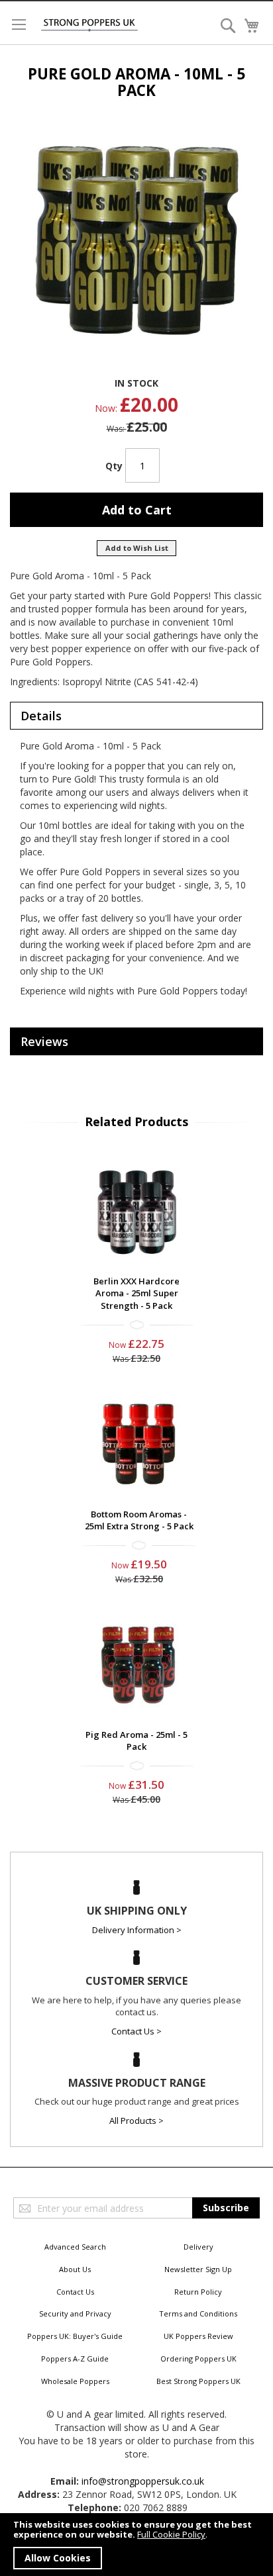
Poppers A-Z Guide (75, 2359)
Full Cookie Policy (171, 2534)
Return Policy (198, 2292)
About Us (75, 2269)
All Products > (136, 2121)
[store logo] (89, 25)
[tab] (136, 716)
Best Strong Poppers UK (198, 2381)
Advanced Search (75, 2247)
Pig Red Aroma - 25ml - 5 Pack (136, 1741)
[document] (136, 2545)
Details (41, 716)
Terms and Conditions (198, 2314)
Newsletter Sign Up (198, 2269)
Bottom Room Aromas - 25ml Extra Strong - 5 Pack (139, 1520)
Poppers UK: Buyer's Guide (75, 2336)
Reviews (44, 1041)
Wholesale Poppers (75, 2381)
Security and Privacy (75, 2314)
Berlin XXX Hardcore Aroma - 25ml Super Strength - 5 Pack (136, 1293)
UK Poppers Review (198, 2336)
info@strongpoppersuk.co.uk (143, 2481)
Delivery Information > (137, 1930)
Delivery (198, 2247)
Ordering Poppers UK (198, 2359)
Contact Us (75, 2292)
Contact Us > (136, 2031)
